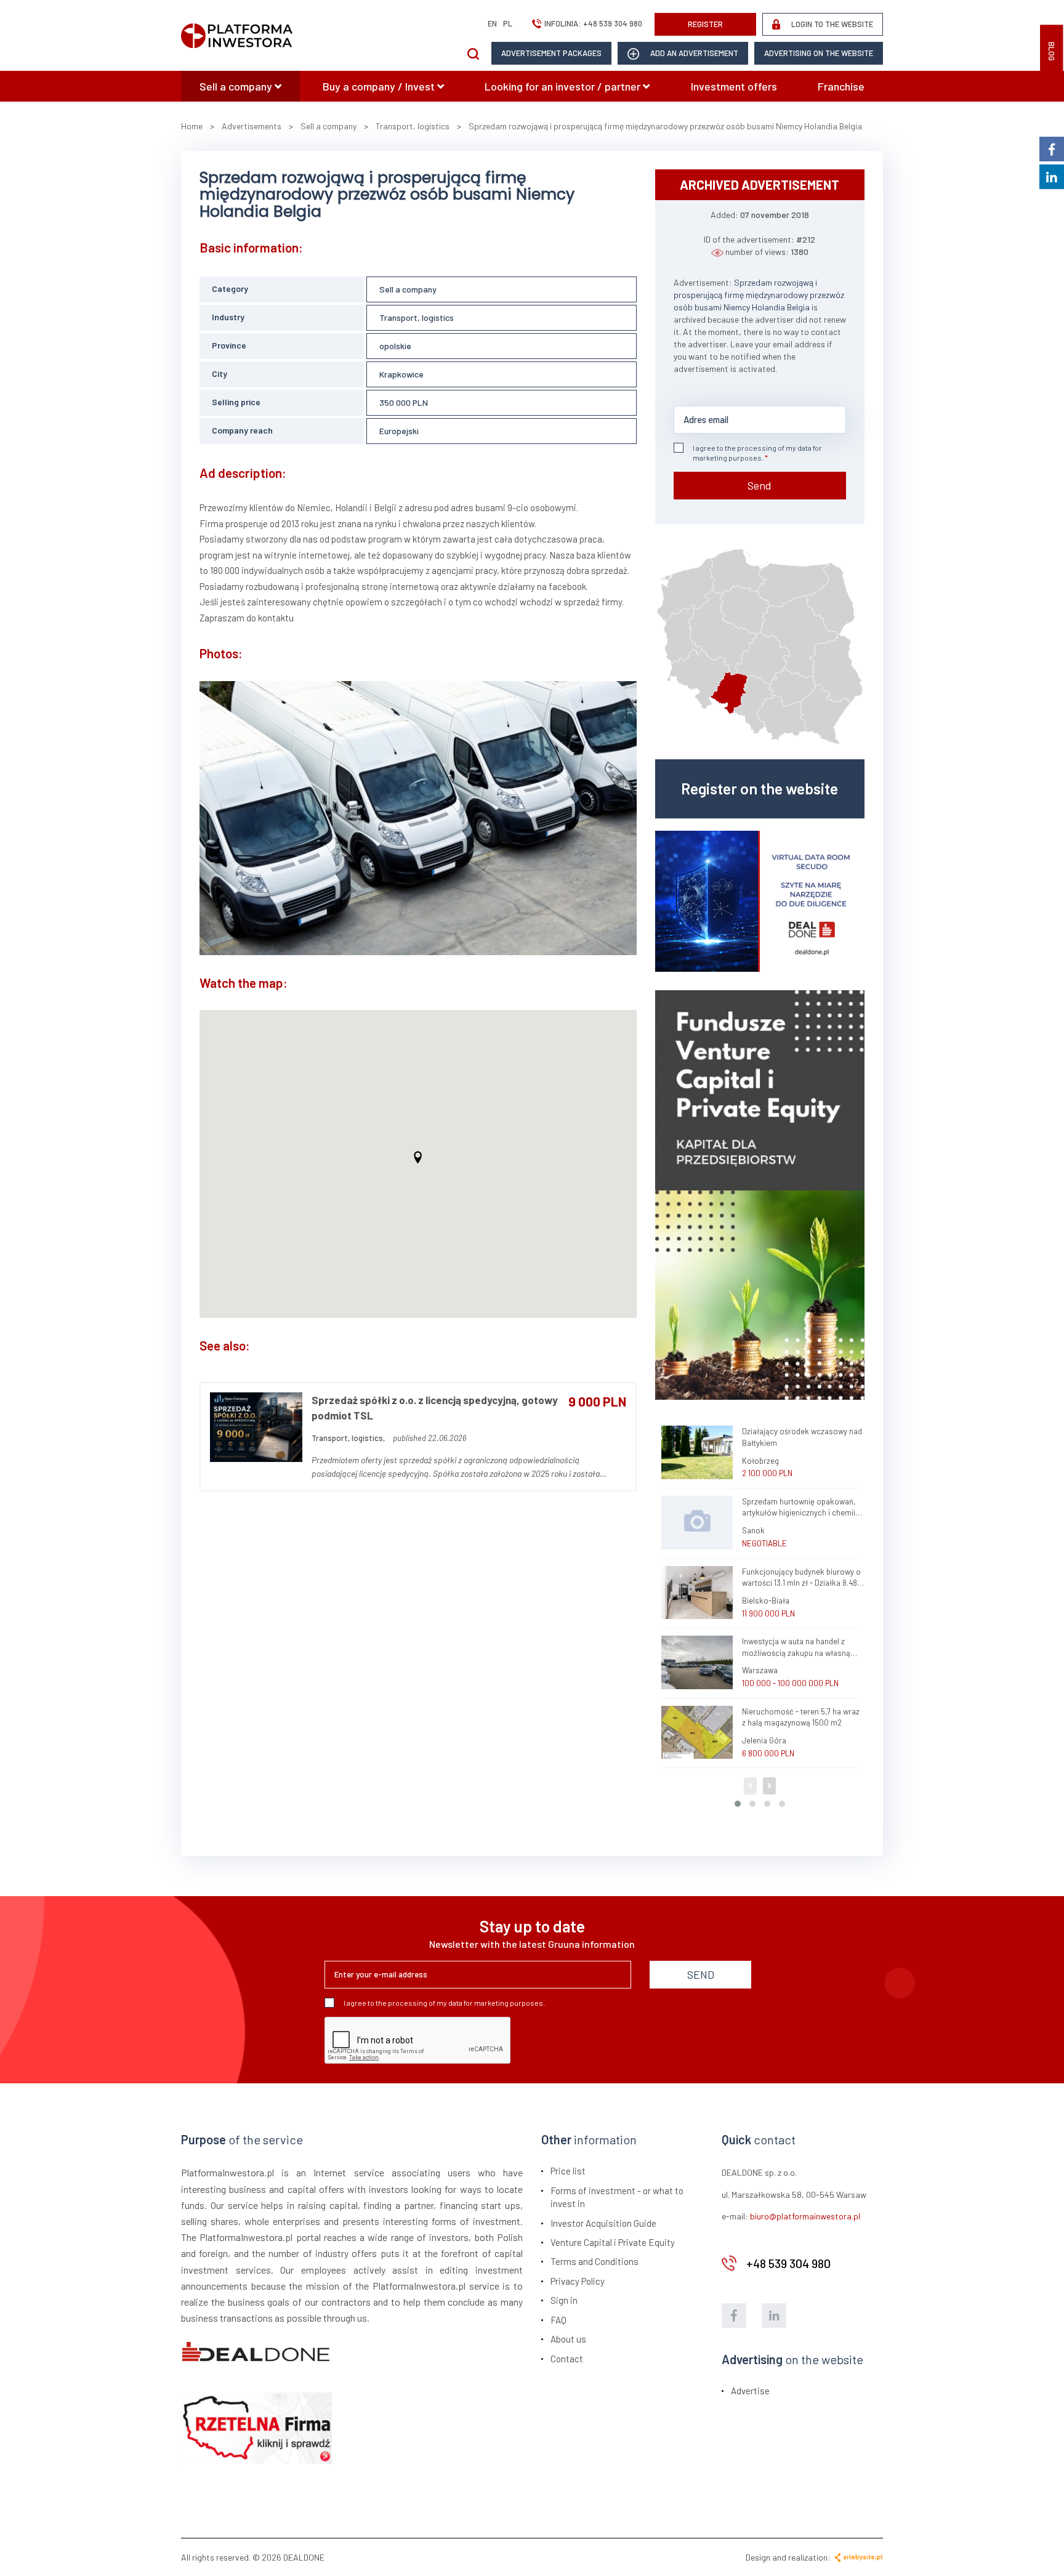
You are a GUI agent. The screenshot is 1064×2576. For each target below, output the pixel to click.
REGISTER (705, 24)
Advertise (750, 2391)
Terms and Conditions (594, 2261)
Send (760, 485)
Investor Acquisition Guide (603, 2223)
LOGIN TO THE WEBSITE (831, 24)
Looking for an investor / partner (564, 86)
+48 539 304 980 (613, 23)
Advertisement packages (551, 53)
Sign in (564, 2300)
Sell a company (237, 86)
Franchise (841, 86)
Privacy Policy (578, 2281)
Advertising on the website (819, 53)
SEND (701, 1974)
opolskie (395, 346)
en (492, 23)
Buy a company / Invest (380, 86)
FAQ (558, 2320)
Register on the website (760, 788)
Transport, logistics (417, 317)
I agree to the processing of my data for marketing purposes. (757, 453)
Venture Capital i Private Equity (613, 2242)
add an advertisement (693, 53)
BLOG (1052, 51)
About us (568, 2339)
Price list (568, 2171)
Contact (567, 2359)
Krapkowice (401, 374)
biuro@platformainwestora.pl (805, 2216)
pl (508, 23)
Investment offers (734, 86)
